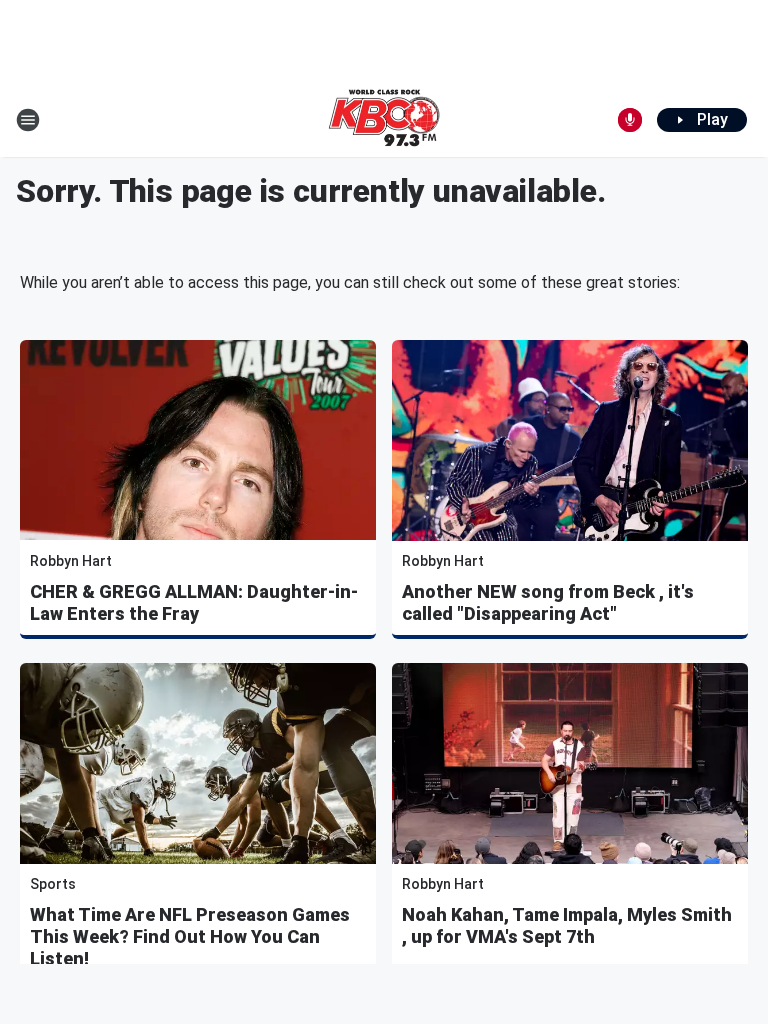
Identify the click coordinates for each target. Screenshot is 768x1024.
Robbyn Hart (71, 561)
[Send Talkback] (630, 120)
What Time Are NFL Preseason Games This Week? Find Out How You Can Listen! (190, 936)
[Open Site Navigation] (28, 120)
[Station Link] (384, 120)
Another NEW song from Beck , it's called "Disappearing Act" (548, 602)
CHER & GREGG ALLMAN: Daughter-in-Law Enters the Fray (194, 602)
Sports (53, 884)
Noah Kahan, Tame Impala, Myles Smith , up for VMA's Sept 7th (567, 925)
